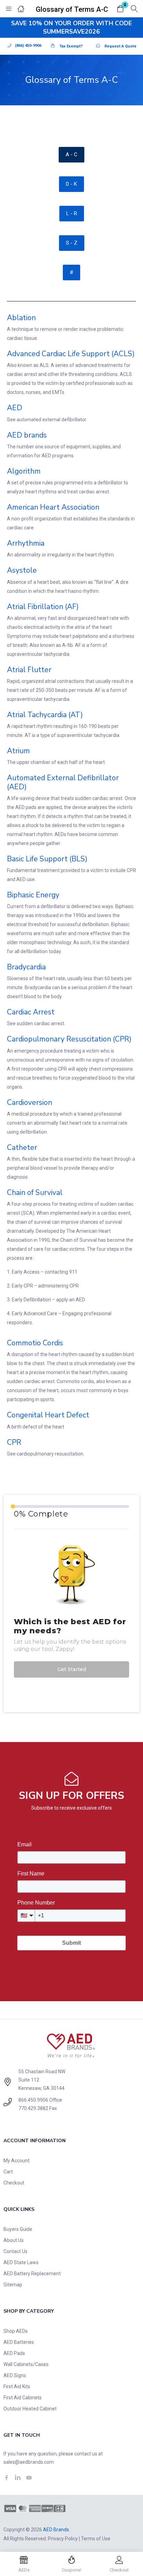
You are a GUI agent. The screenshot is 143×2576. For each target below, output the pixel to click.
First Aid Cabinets (23, 2398)
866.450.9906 (33, 2100)
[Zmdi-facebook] (7, 2478)
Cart (8, 2172)
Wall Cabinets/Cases (26, 2364)
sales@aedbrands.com (29, 2462)
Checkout (14, 2183)
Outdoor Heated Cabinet (30, 2409)
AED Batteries (19, 2342)
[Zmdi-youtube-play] (29, 2478)
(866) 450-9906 (28, 46)
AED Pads (14, 2353)
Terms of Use (96, 2539)
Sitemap (13, 2285)
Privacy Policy (63, 2539)
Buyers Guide (18, 2229)
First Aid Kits (17, 2386)
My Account (16, 2161)
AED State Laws (21, 2262)
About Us (14, 2240)
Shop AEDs (16, 2331)
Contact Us (15, 2251)
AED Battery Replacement (32, 2274)
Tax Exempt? (71, 46)
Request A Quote (120, 46)
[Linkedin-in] (18, 2478)
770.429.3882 (33, 2108)
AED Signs (15, 2375)
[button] (120, 9)
